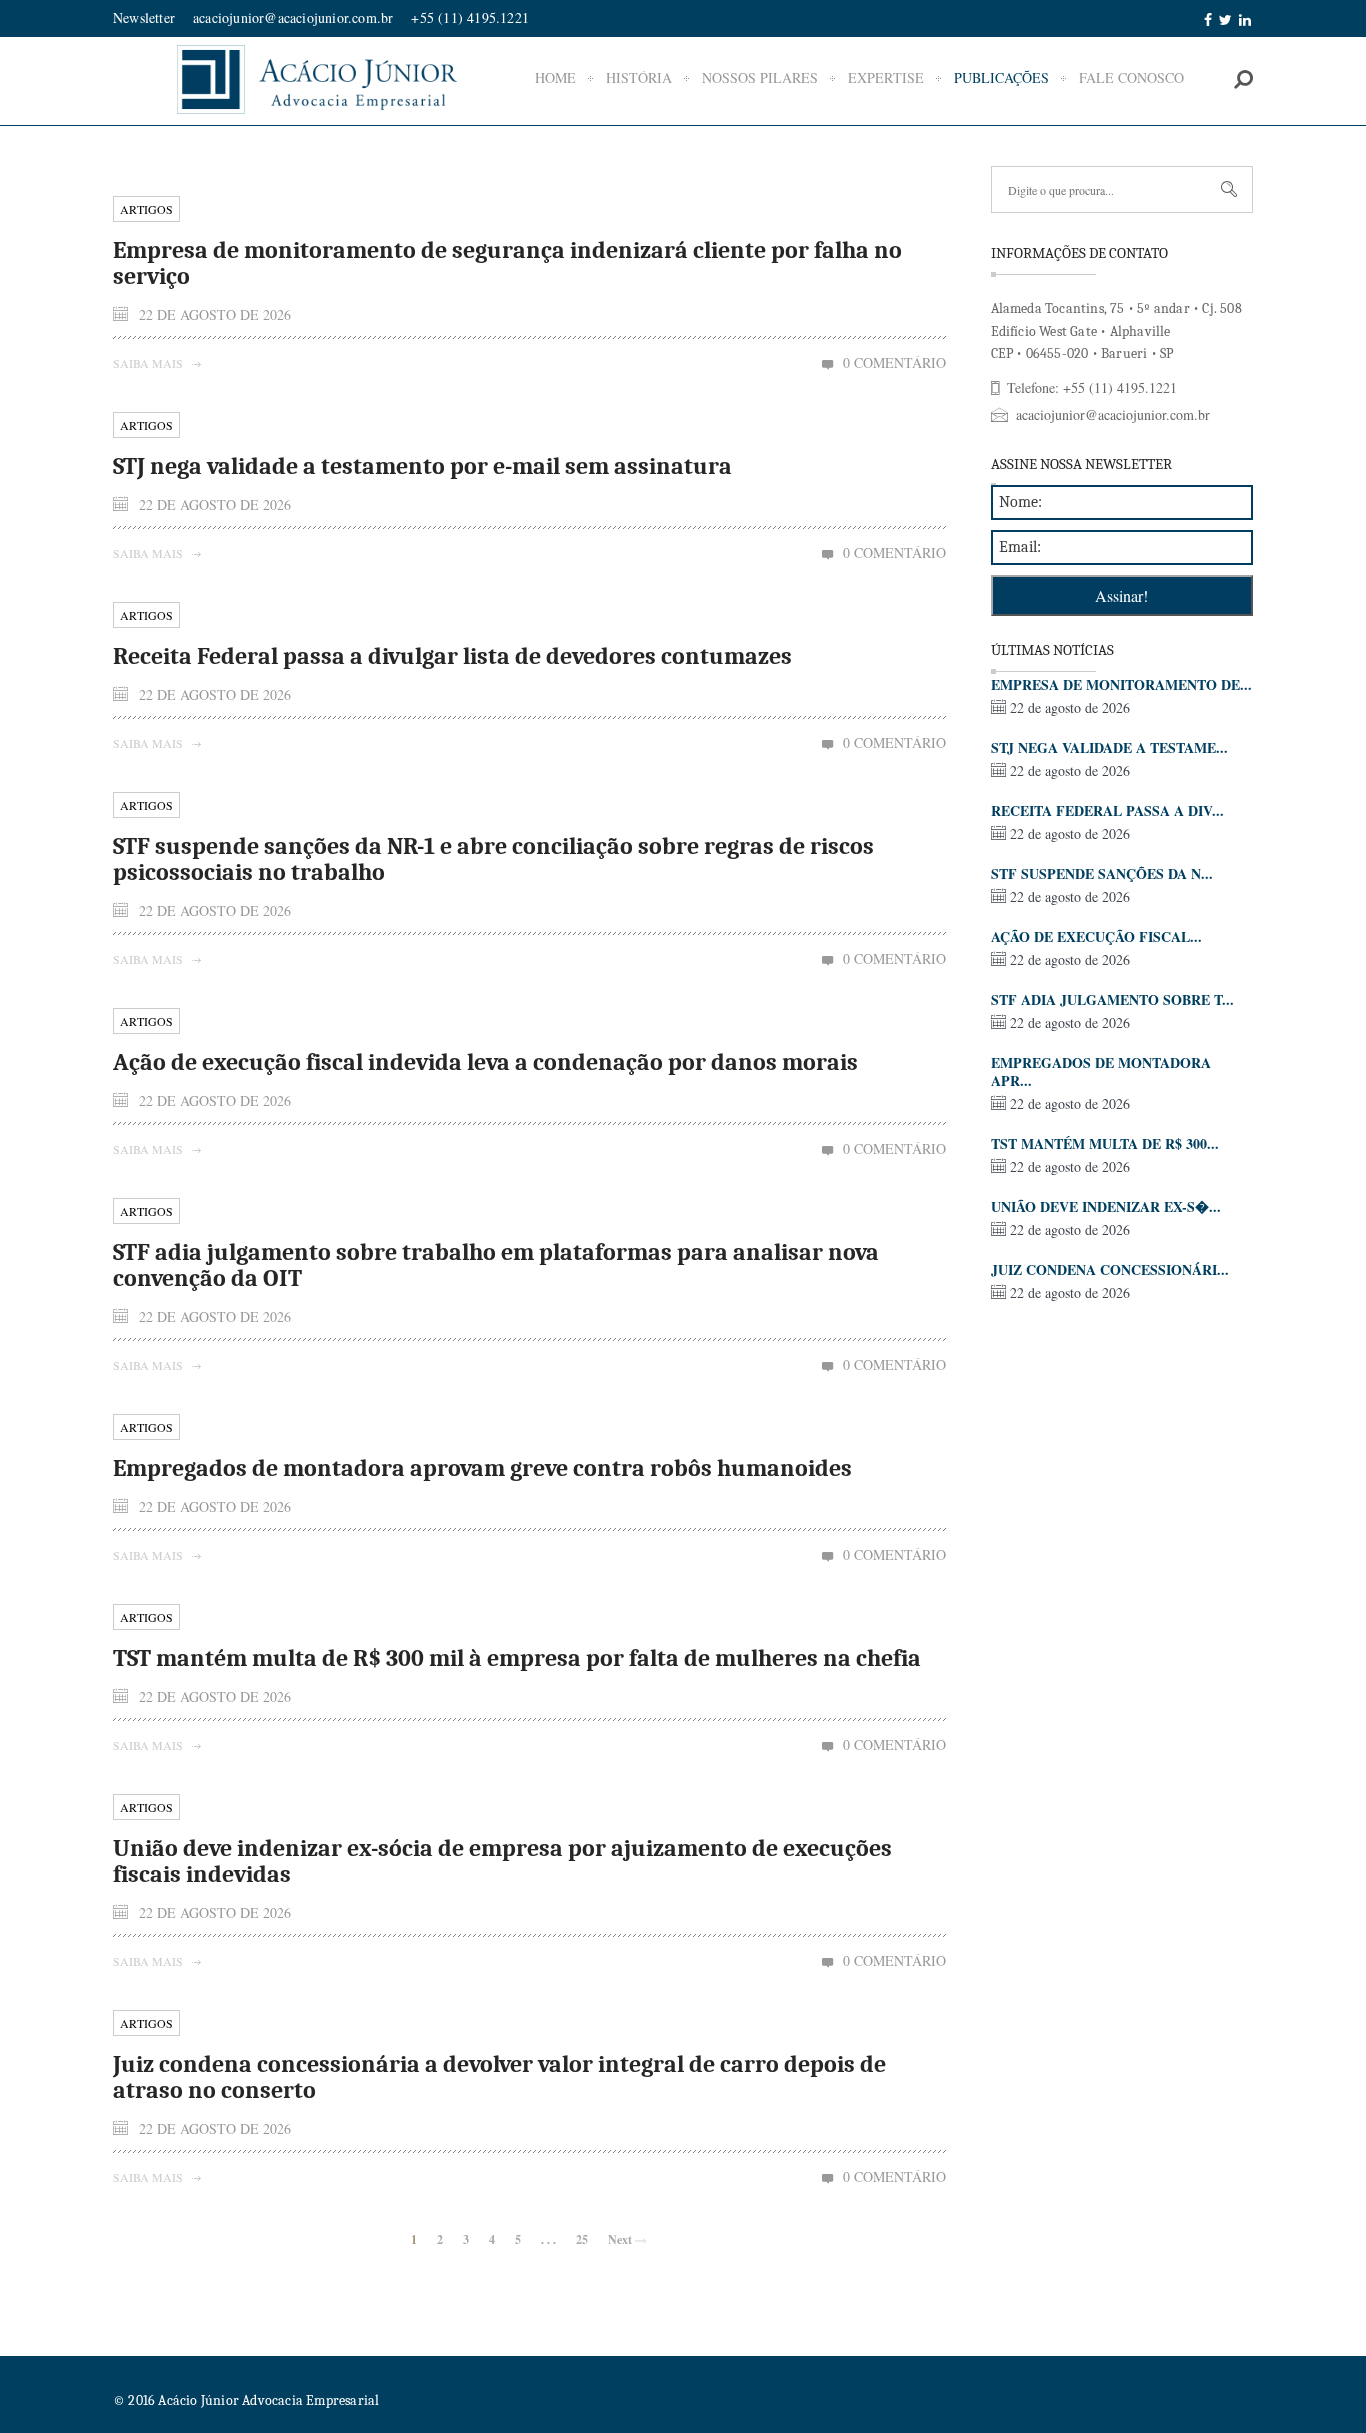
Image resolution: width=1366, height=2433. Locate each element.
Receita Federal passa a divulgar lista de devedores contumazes (452, 656)
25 (582, 2239)
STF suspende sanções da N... (1102, 873)
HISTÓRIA (639, 77)
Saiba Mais (149, 363)
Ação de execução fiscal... (1096, 936)
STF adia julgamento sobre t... (1112, 999)
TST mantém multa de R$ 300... (1105, 1143)
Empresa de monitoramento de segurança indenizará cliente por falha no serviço (507, 263)
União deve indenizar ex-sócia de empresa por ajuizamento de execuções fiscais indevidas (502, 1861)
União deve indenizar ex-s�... (1106, 1206)
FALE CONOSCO (1131, 77)
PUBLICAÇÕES (1001, 77)
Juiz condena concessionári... (1110, 1269)
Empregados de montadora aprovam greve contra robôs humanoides (482, 1468)
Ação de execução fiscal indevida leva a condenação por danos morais (485, 1062)
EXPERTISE (886, 77)
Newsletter (144, 17)
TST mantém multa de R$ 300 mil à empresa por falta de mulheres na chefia (517, 1658)
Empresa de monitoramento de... (1121, 684)
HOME (555, 77)
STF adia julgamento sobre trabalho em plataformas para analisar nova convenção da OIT (496, 1265)
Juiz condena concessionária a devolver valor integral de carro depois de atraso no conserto (499, 2077)
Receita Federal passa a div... (1107, 810)
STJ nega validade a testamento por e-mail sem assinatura (422, 466)
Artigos (146, 209)
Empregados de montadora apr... (1101, 1071)
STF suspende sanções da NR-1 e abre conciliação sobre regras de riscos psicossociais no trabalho (493, 859)
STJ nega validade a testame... (1109, 747)
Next (621, 2239)
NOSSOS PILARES (760, 77)
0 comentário (894, 362)
